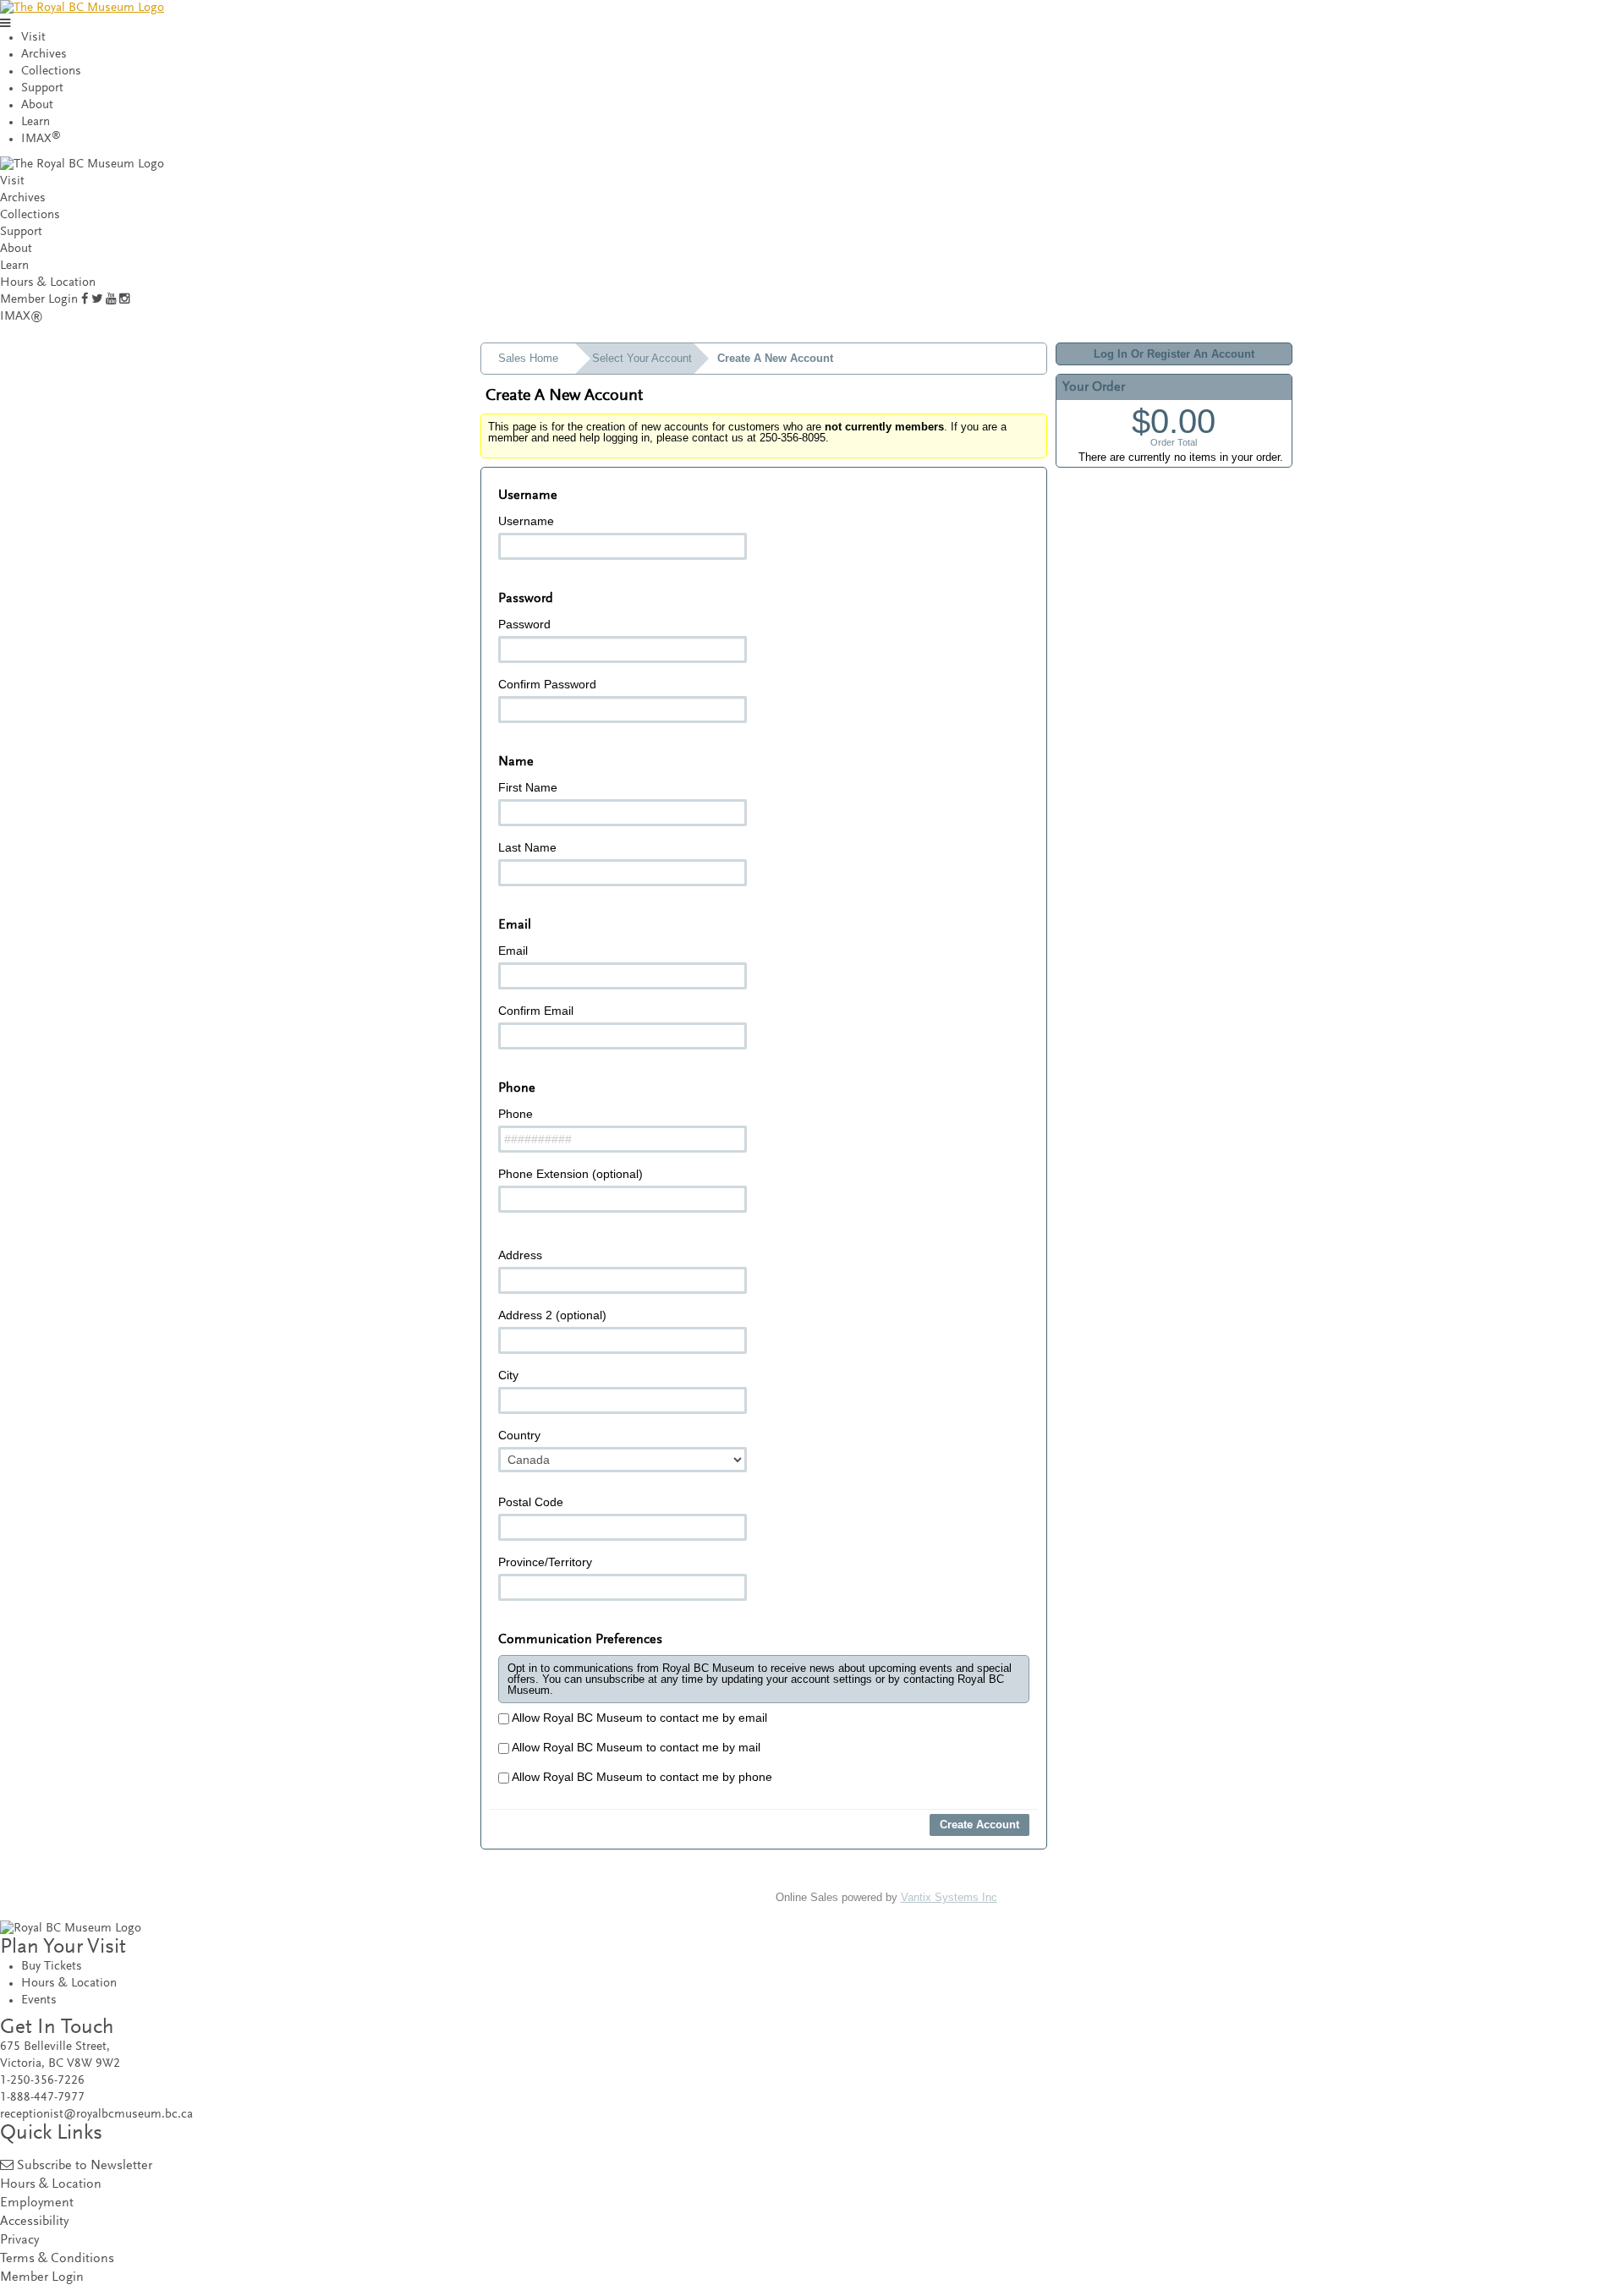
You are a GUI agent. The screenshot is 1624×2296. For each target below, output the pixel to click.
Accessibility (34, 2222)
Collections (51, 71)
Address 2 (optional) (552, 1315)
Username (526, 521)
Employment (37, 2203)
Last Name (527, 847)
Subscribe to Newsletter (85, 2166)
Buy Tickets (52, 1967)
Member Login (39, 300)
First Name (528, 787)
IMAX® (22, 317)
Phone (516, 1114)
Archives (44, 55)
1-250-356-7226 (42, 2081)
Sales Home (528, 358)
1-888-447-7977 (42, 2098)
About (37, 105)
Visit (33, 38)
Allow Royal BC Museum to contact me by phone (641, 1777)
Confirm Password (547, 684)
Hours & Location (48, 283)
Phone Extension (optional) (571, 1174)
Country (519, 1435)
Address (520, 1255)
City (508, 1375)
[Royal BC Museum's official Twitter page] (97, 300)
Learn (36, 122)
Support (42, 88)
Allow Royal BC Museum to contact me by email (638, 1718)
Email (513, 951)
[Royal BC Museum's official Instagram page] (124, 300)
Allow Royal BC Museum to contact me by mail (635, 1747)
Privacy (19, 2241)
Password (524, 624)
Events (39, 2000)
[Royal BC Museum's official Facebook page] (85, 300)
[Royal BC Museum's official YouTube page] (111, 300)
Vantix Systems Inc (949, 1897)
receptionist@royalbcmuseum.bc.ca (96, 2115)
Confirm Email (536, 1011)
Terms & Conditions (57, 2259)
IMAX (41, 139)
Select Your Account (642, 358)
